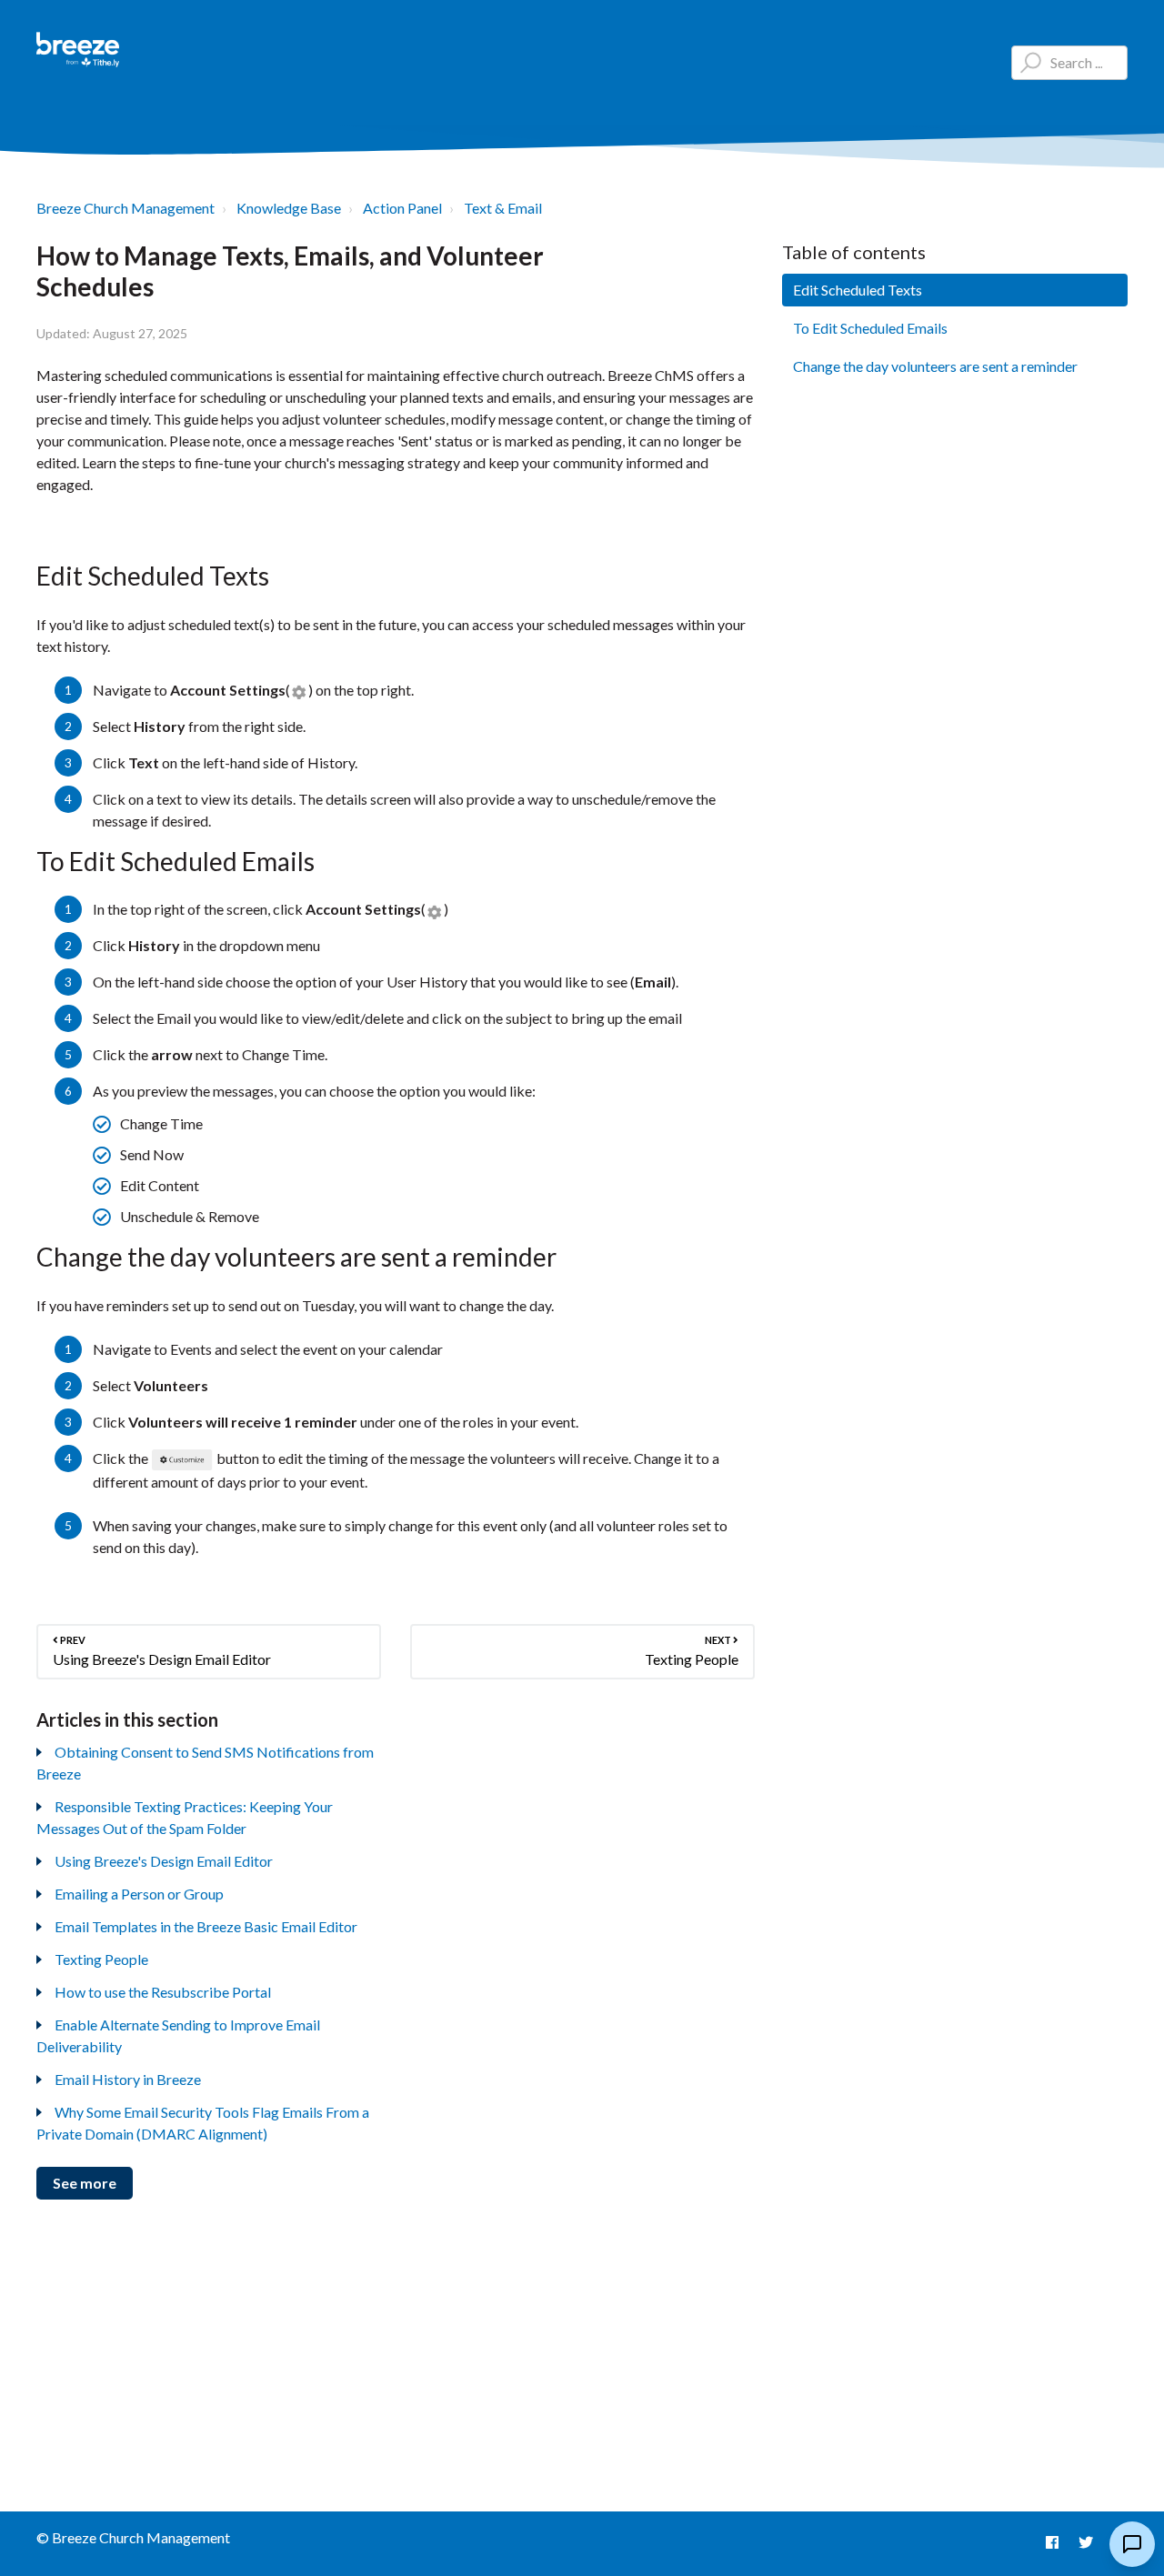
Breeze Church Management (125, 208)
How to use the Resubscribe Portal (163, 1992)
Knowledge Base (289, 208)
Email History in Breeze (128, 2079)
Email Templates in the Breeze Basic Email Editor (206, 1926)
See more (85, 2183)
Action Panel (402, 208)
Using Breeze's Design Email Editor (164, 1861)
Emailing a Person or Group (139, 1894)
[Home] (78, 50)
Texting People (101, 1959)
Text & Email (503, 208)
